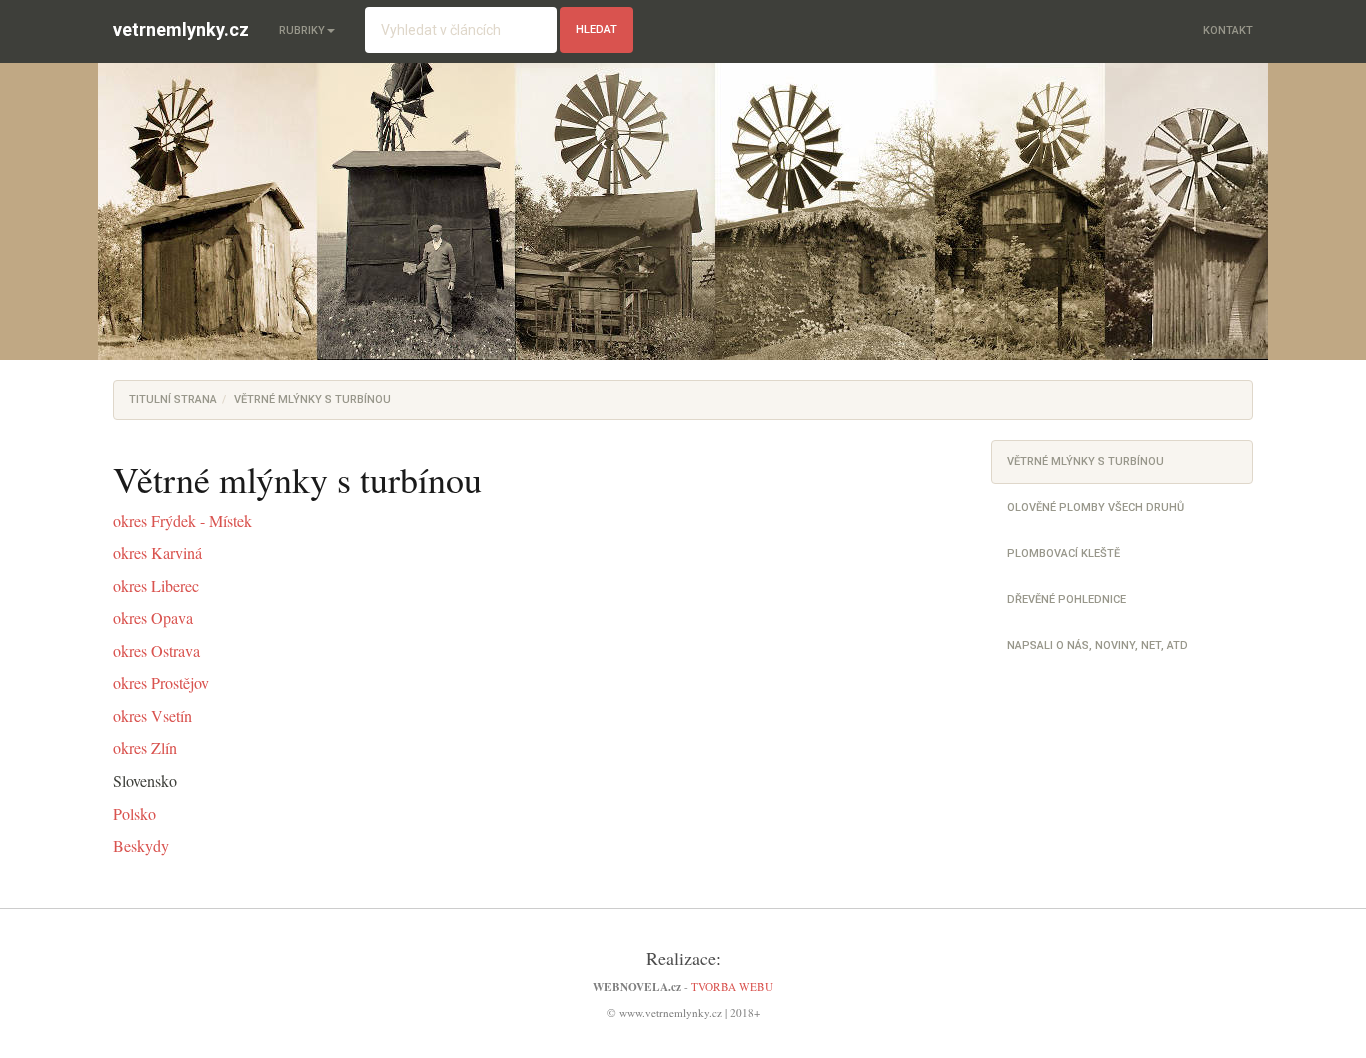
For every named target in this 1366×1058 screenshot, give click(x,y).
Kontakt (1228, 30)
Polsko (134, 814)
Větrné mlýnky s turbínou (1085, 461)
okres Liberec (156, 586)
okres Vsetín (152, 716)
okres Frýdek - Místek (182, 521)
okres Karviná (157, 553)
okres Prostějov (161, 683)
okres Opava (153, 618)
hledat (596, 29)
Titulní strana (173, 399)
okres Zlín (145, 748)
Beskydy (141, 846)
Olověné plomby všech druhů (1095, 507)
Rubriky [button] (302, 30)
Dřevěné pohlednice (1066, 599)
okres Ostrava (156, 651)
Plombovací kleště (1063, 553)
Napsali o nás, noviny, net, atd (1097, 645)
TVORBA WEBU (732, 986)
